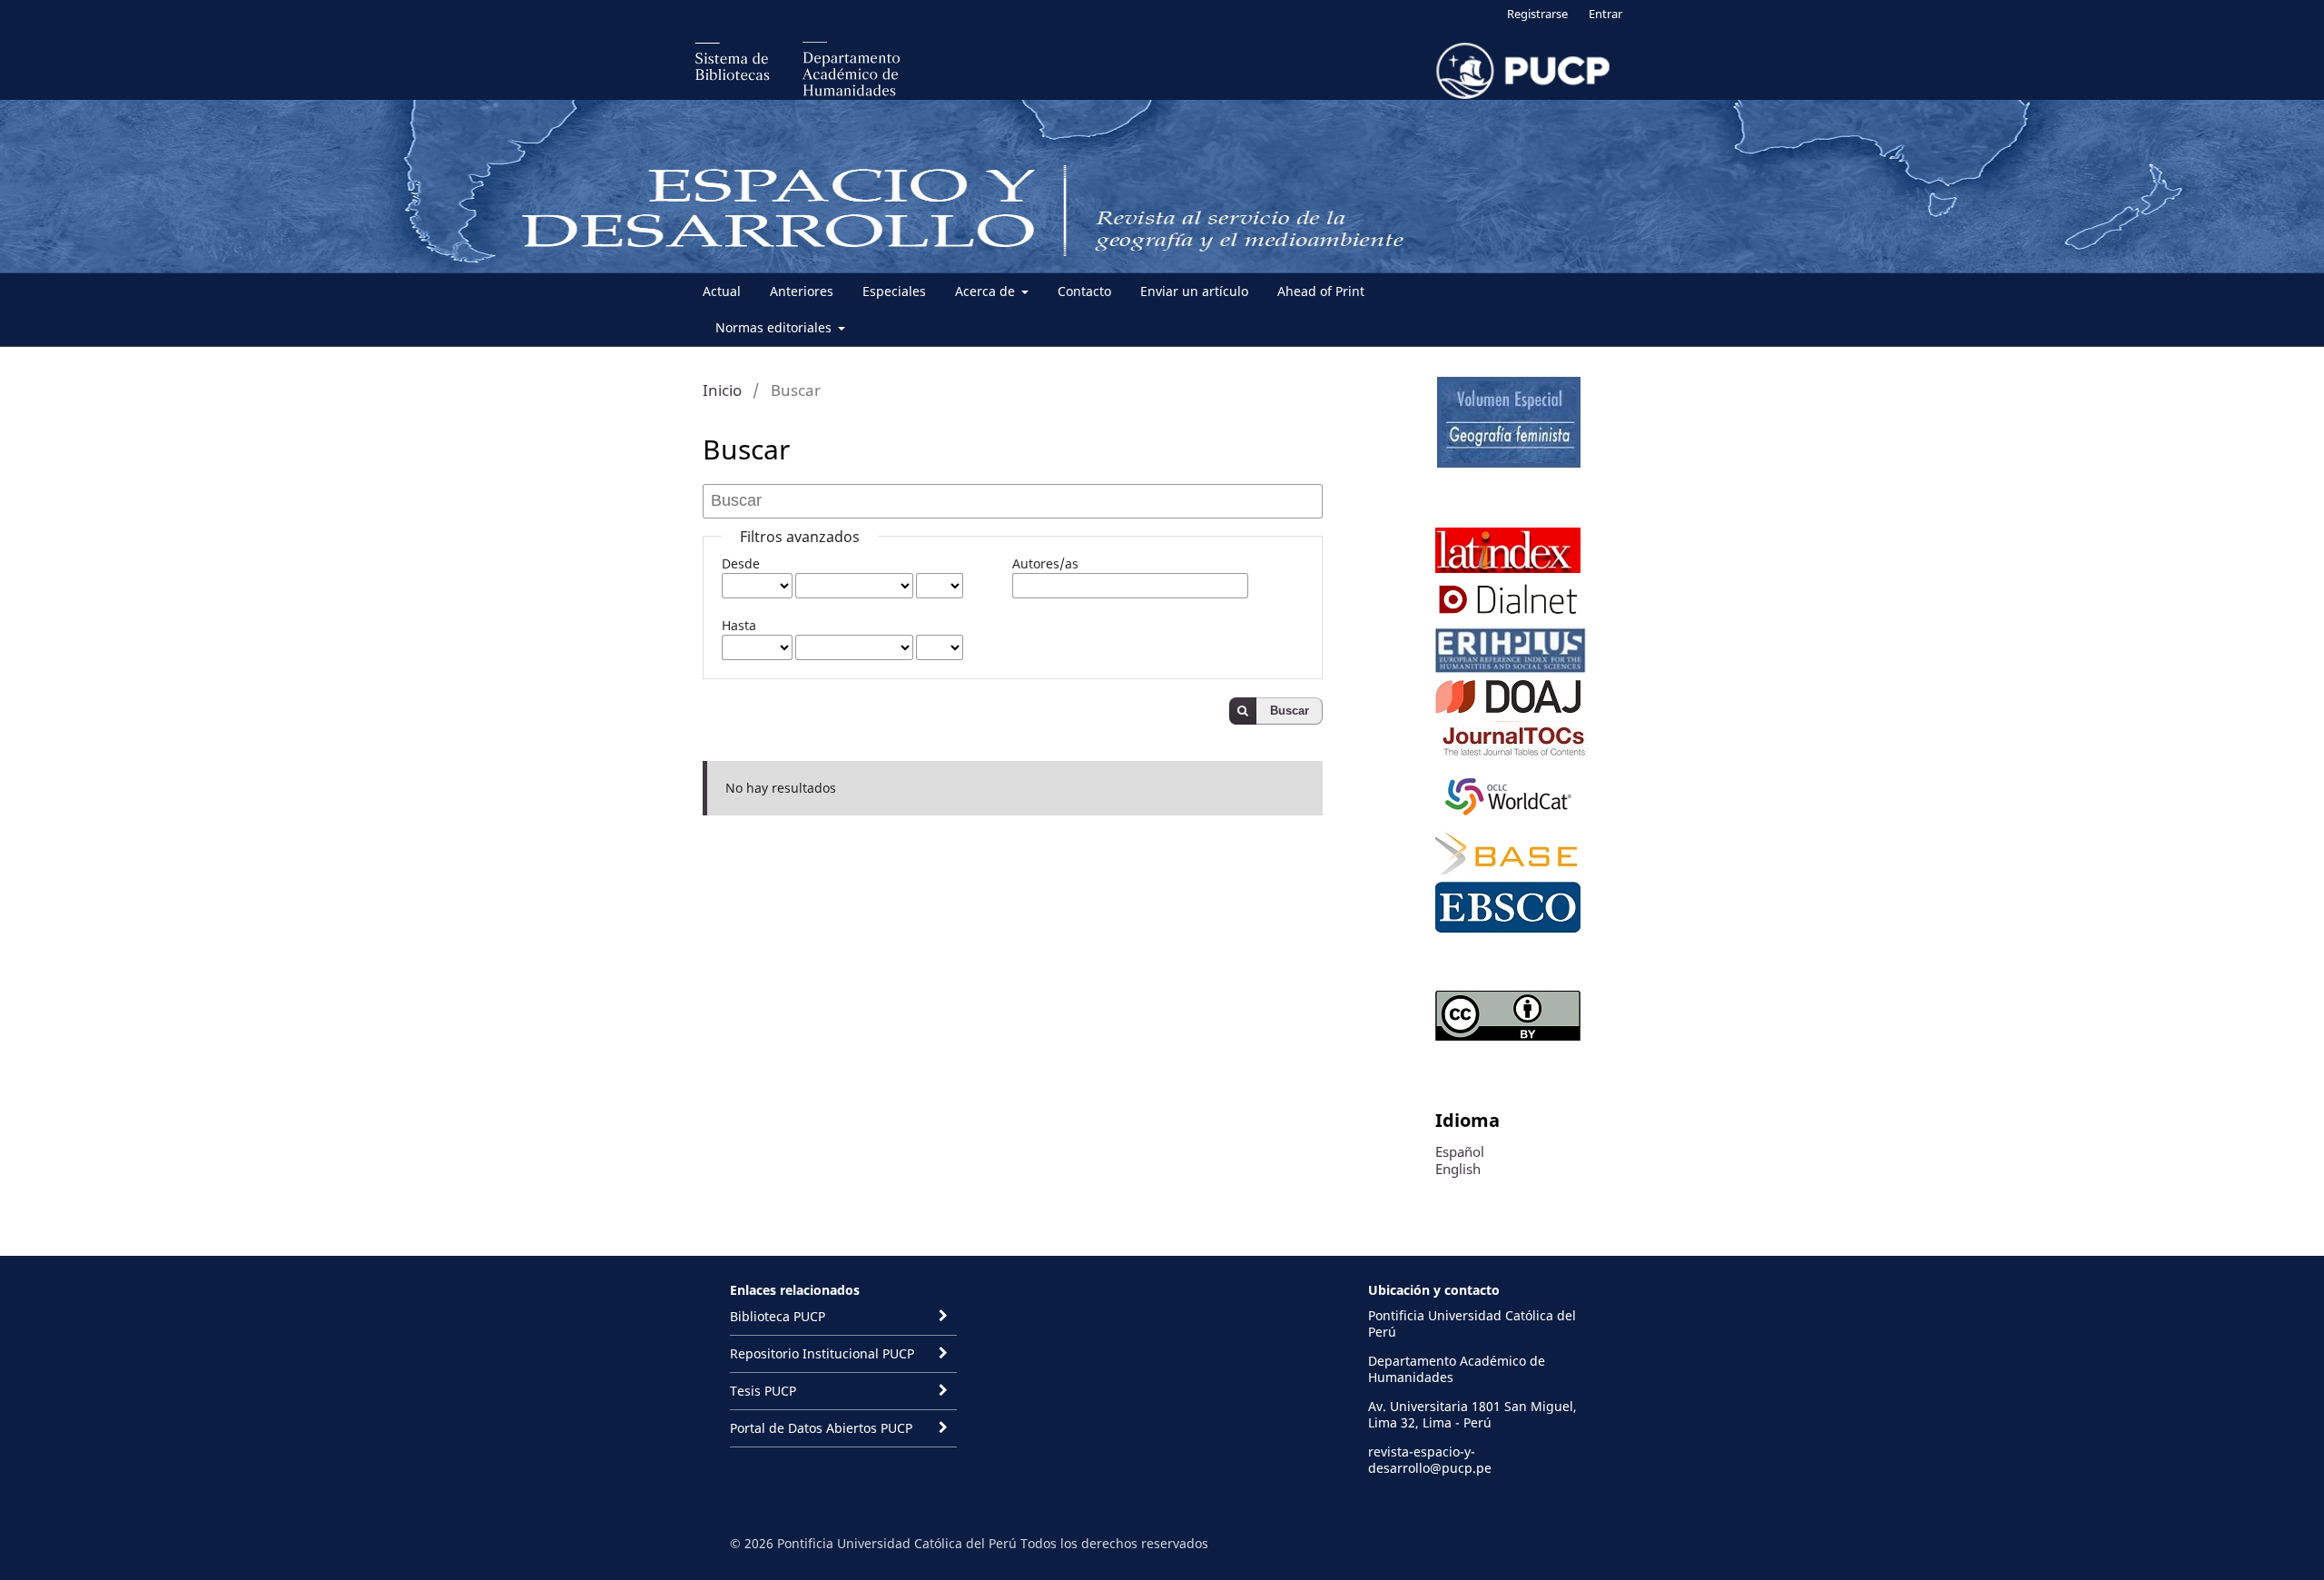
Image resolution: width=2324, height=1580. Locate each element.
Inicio (722, 390)
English (1458, 1169)
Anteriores (802, 291)
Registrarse (1537, 14)
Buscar (1290, 711)
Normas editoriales (775, 327)
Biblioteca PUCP (778, 1316)
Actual (722, 291)
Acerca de (987, 291)
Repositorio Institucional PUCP (822, 1353)
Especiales (894, 291)
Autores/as (1045, 563)
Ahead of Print (1321, 291)
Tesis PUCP (763, 1391)
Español (1460, 1151)
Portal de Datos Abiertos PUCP (821, 1428)
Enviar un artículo (1194, 291)
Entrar (1605, 14)
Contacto (1084, 291)
